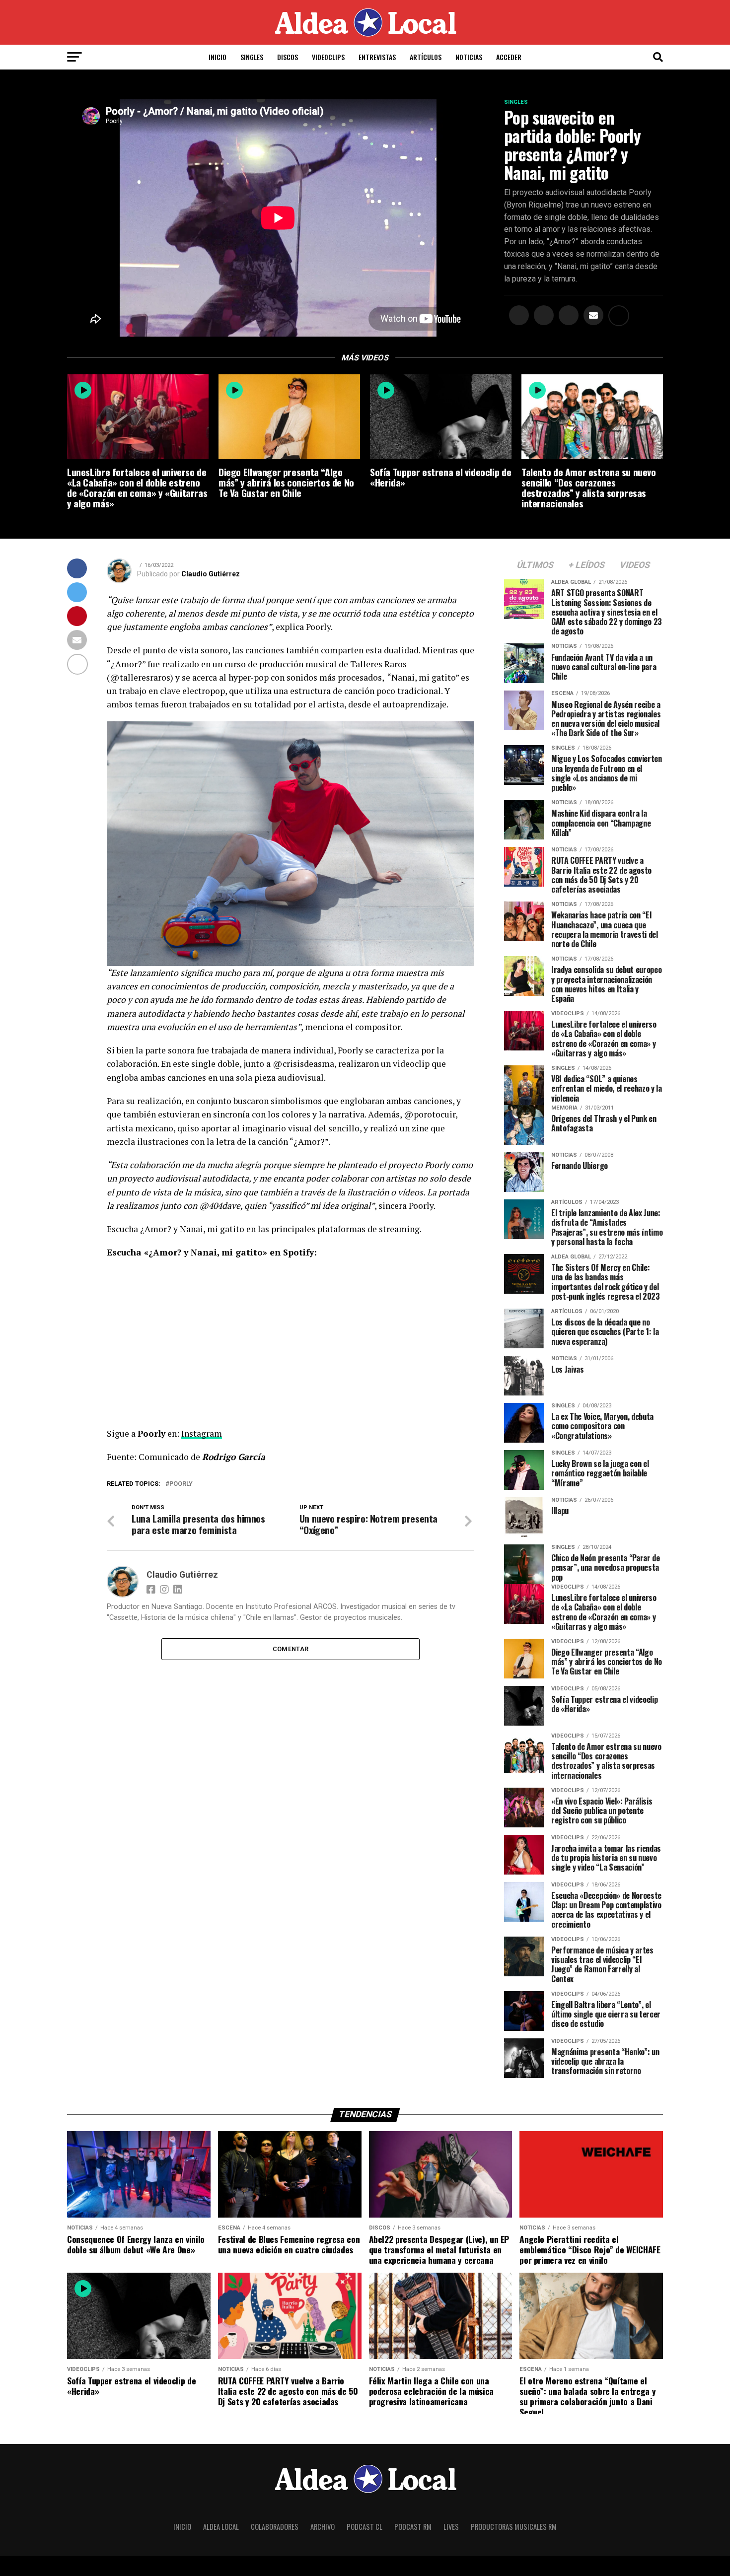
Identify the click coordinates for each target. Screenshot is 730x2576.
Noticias (469, 57)
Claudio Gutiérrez (211, 574)
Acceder (509, 57)
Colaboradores (275, 2527)
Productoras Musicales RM (514, 2527)
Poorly (181, 1484)
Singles (252, 57)
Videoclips (328, 57)
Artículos (426, 57)
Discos (288, 57)
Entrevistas (377, 57)
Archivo (323, 2527)
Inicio (218, 57)
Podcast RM (413, 2527)
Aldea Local (221, 2527)
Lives (451, 2527)
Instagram (202, 1433)
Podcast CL (365, 2527)
